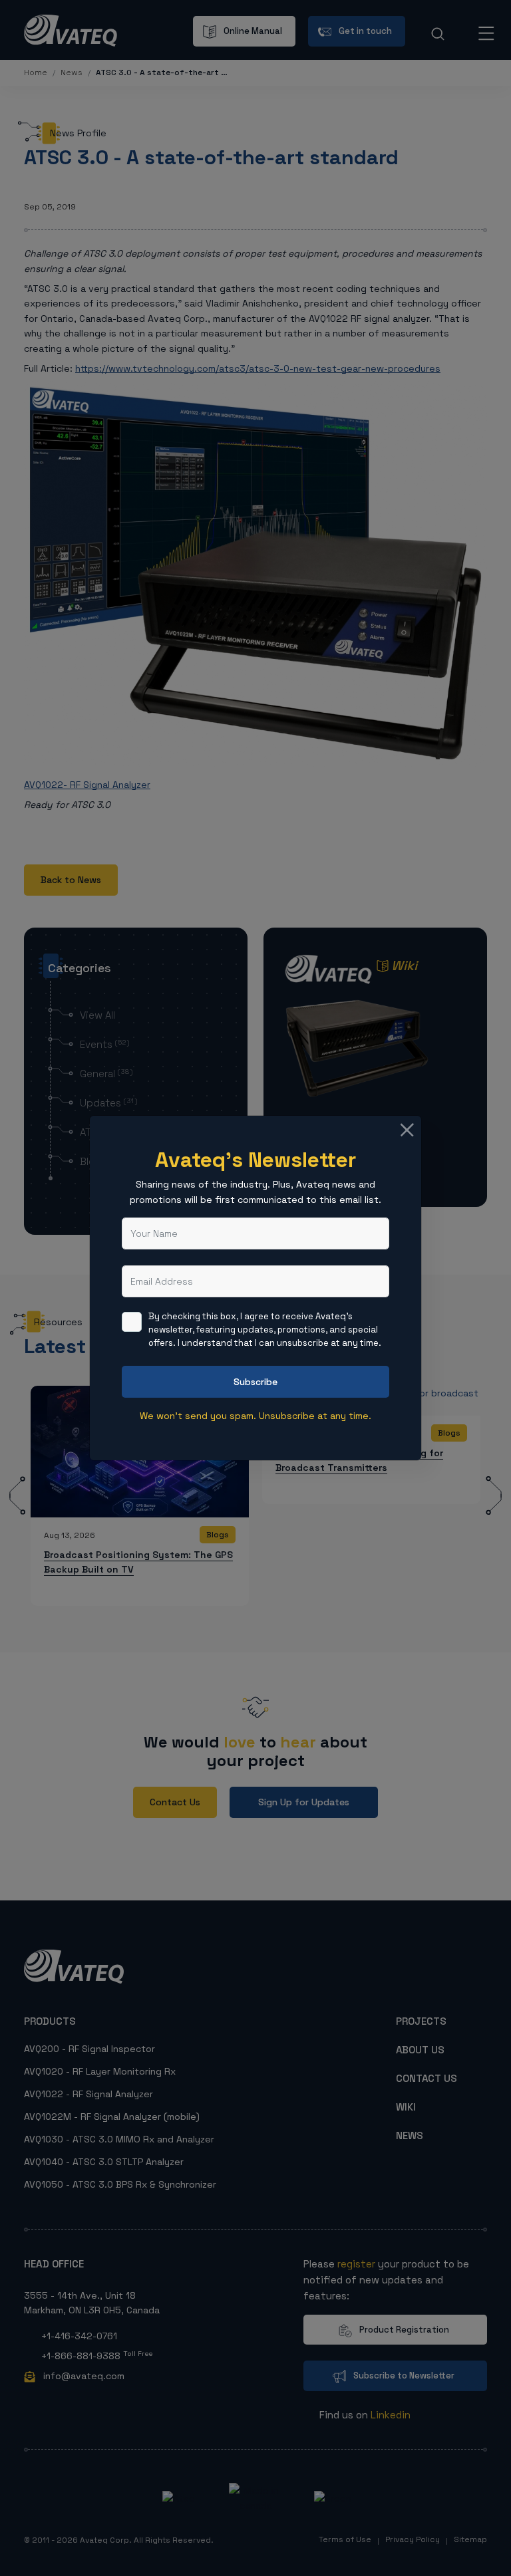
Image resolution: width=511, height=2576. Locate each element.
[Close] (407, 1130)
